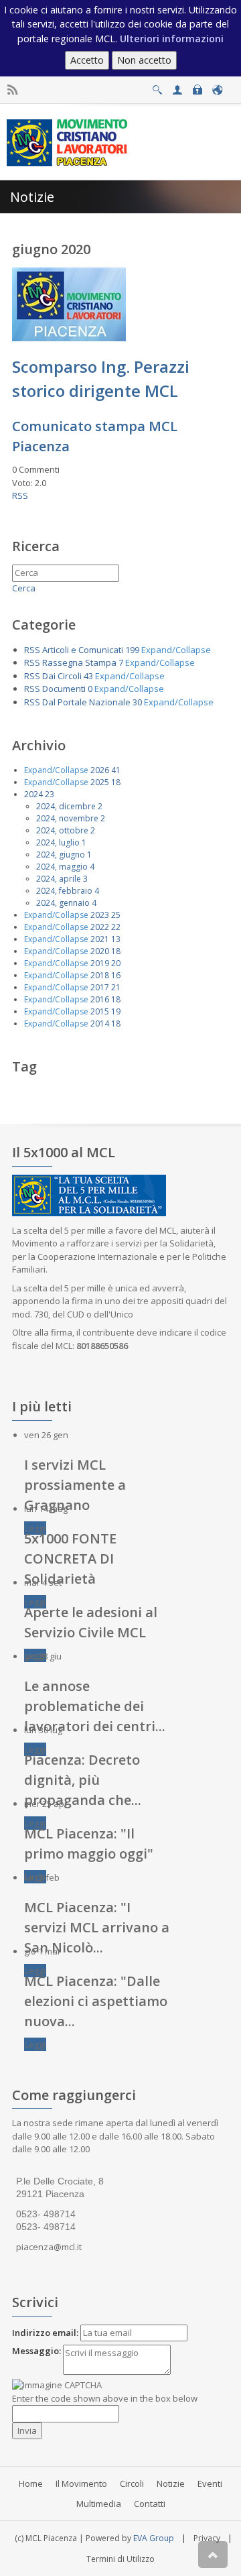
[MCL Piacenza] (69, 141)
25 (116, 915)
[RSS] (12, 90)
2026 (100, 770)
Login (197, 86)
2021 (100, 939)
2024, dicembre (66, 806)
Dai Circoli (62, 676)
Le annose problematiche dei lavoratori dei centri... (95, 1706)
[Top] (213, 2555)
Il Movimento (81, 2483)
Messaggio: (36, 2351)
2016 (100, 999)
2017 (100, 987)
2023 (100, 915)
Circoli (132, 2483)
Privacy (207, 2538)
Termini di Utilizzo (120, 2559)
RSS (20, 495)
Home (31, 2483)
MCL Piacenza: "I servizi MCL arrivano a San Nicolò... (97, 1927)
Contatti (150, 2504)
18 (116, 782)
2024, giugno (61, 855)
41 (116, 770)
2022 (100, 927)
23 (50, 794)
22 (116, 927)
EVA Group (154, 2538)
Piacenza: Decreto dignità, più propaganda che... (83, 1780)
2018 (100, 975)
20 (116, 963)
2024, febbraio (64, 891)
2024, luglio (58, 842)
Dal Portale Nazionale (86, 702)
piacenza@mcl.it (49, 2247)
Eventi (210, 2483)
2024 (33, 794)
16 (116, 975)
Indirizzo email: (45, 2333)
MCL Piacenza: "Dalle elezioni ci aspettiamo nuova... (96, 2001)
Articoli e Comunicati (83, 650)
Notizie (171, 2483)
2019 (100, 963)
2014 (100, 1023)
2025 (100, 782)
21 (116, 987)
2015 (100, 1011)
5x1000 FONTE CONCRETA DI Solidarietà (70, 1559)
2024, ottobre (62, 830)
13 (116, 939)
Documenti (64, 689)
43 (88, 676)
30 (137, 702)
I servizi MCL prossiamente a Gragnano (75, 1485)
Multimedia (99, 2504)
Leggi (35, 1528)
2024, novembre (67, 818)
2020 (100, 951)
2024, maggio (62, 867)
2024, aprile (59, 879)
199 (132, 650)
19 (116, 1011)
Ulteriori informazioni (172, 39)
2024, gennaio (63, 903)
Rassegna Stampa (79, 662)
